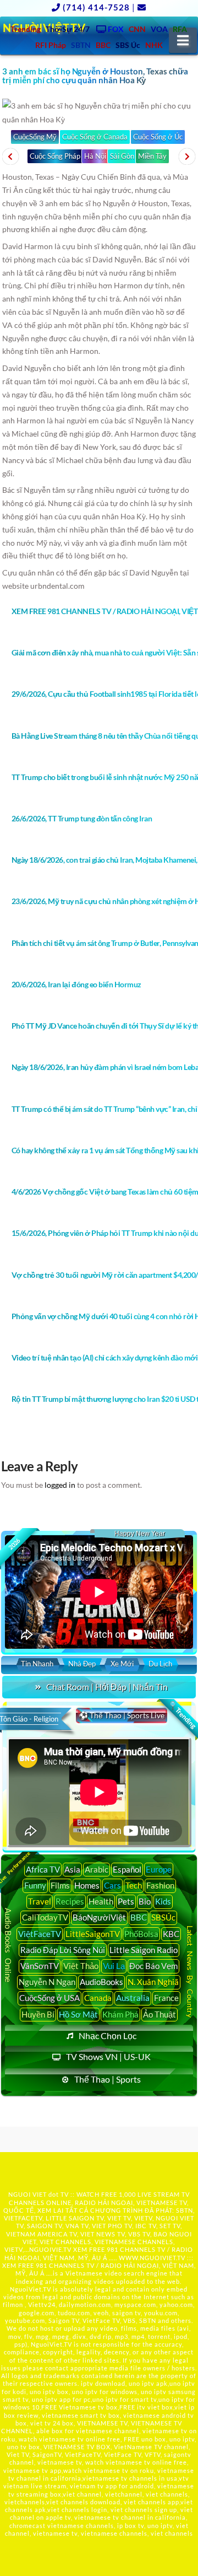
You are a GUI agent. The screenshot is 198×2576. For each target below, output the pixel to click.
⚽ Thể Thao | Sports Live (122, 1715)
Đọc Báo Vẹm (153, 1966)
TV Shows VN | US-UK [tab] (108, 2056)
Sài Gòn (122, 156)
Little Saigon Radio (144, 1950)
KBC (171, 1934)
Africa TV (43, 1869)
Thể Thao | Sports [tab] (108, 2079)
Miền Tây (152, 156)
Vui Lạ (114, 1966)
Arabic (97, 1869)
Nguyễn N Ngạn (47, 1982)
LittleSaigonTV (93, 1934)
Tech (134, 1885)
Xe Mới (122, 1664)
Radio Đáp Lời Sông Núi (63, 1950)
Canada (98, 1998)
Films (60, 1885)
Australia (133, 1998)
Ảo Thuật (159, 2014)
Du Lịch (160, 1664)
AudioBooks (101, 1982)
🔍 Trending (182, 1715)
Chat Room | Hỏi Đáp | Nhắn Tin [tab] (107, 1687)
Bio (145, 1901)
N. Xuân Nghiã (153, 1982)
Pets (126, 1901)
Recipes (70, 1901)
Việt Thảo (81, 1966)
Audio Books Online (9, 1945)
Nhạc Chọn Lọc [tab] (108, 2035)
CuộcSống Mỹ (35, 137)
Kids (163, 1901)
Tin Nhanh (37, 1664)
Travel (40, 1901)
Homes (87, 1885)
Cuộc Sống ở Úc (158, 137)
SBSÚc (163, 1917)
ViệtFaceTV (40, 1934)
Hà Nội (95, 156)
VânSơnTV (40, 1966)
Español (127, 1869)
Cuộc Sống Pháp (55, 156)
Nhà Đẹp (82, 1664)
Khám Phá (120, 2014)
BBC (139, 1917)
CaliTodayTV (45, 1917)
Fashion (160, 1885)
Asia (72, 1869)
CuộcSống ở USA (50, 1998)
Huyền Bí (38, 2014)
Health (101, 1901)
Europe (159, 1869)
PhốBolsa (141, 1934)
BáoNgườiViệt (99, 1917)
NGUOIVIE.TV (50, 2249)
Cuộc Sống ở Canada (95, 137)
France (166, 1998)
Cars (112, 1885)
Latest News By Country (190, 1972)
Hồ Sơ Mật (78, 2014)
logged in (60, 1485)
